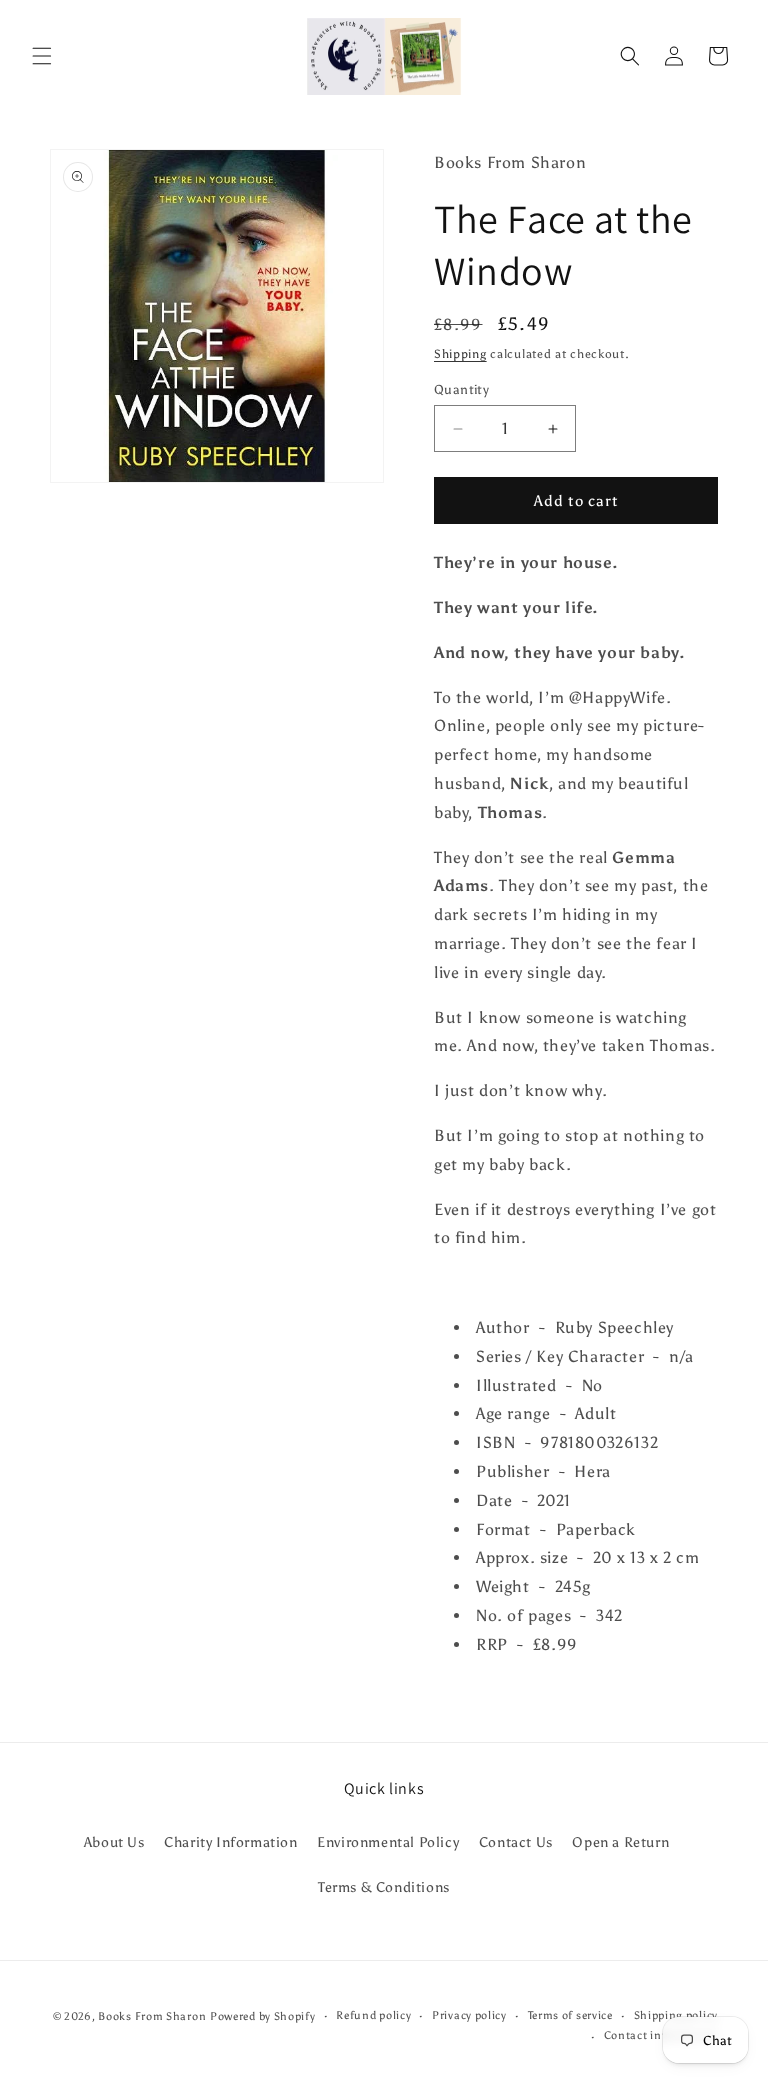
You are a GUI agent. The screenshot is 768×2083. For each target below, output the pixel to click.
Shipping (460, 354)
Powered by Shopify (263, 2016)
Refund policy (373, 2015)
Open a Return (620, 1842)
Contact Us (516, 1842)
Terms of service (570, 2015)
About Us (114, 1842)
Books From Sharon (152, 2016)
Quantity (461, 389)
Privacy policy (469, 2015)
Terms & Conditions (384, 1887)
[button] (42, 56)
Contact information (661, 2035)
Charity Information (230, 1842)
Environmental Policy (388, 1842)
